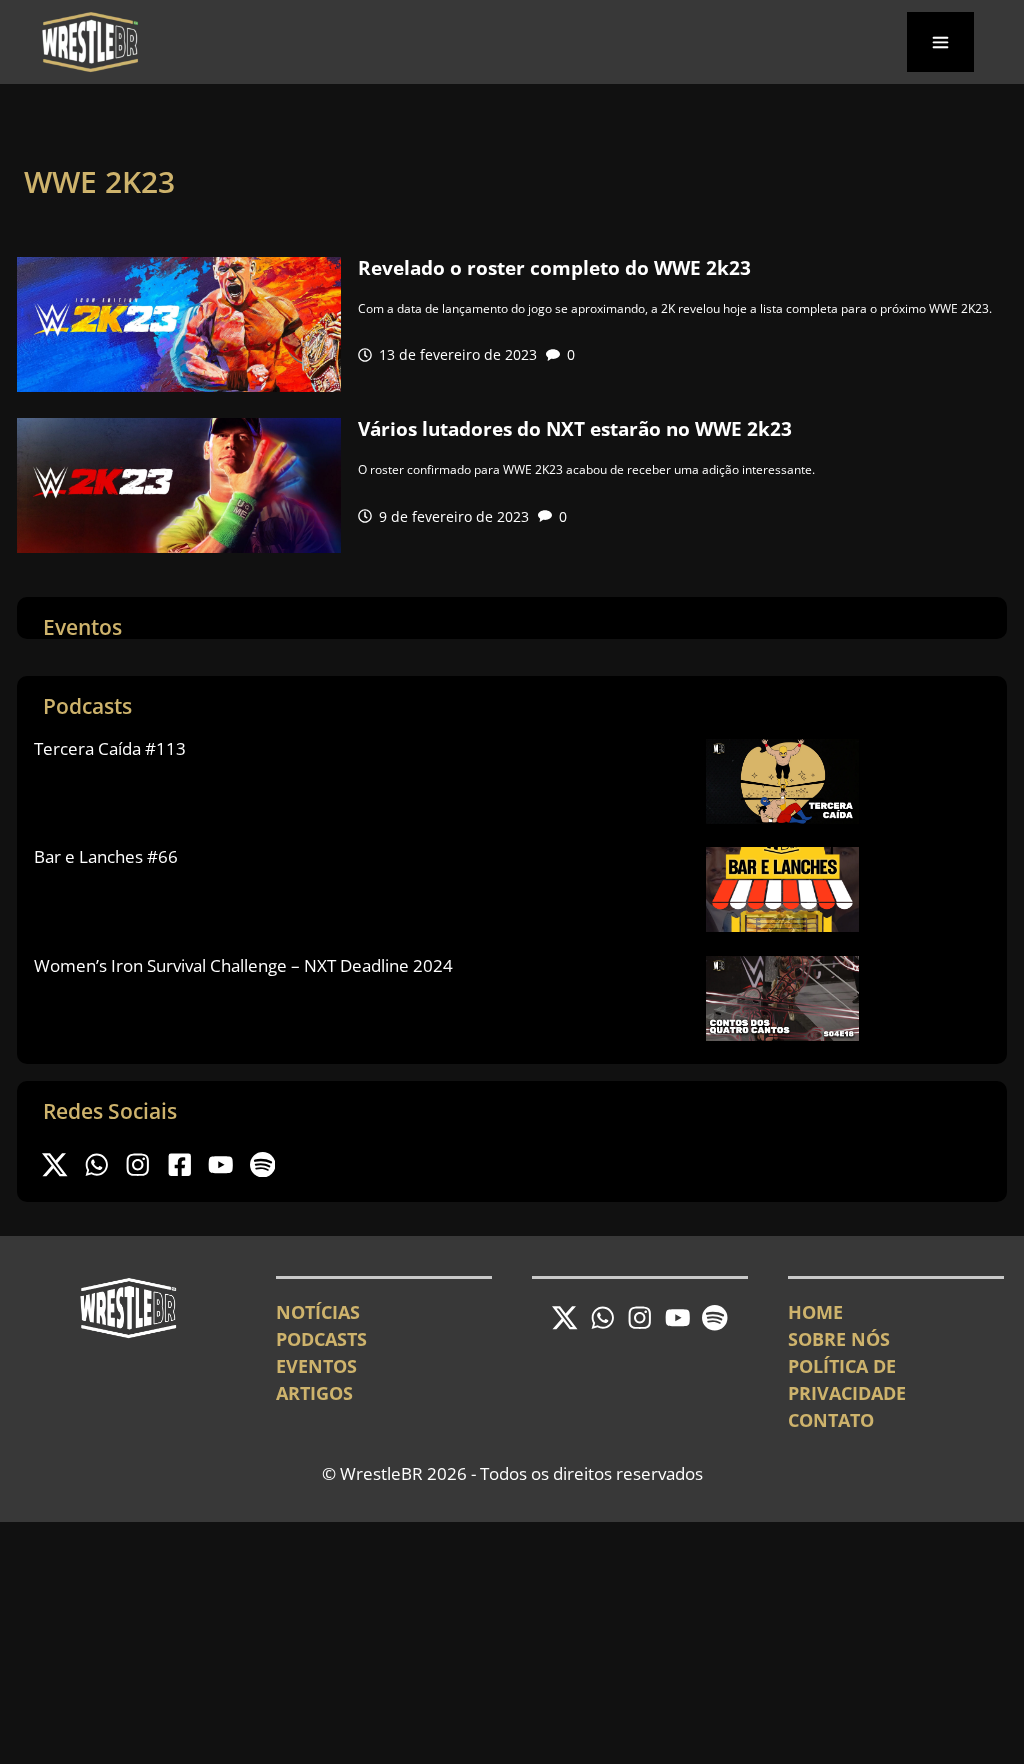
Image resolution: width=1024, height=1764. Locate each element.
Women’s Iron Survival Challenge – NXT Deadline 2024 (243, 965)
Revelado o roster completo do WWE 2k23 (554, 268)
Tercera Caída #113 (110, 748)
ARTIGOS (314, 1393)
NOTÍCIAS (318, 1312)
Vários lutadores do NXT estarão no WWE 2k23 (575, 429)
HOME (815, 1312)
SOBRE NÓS (839, 1339)
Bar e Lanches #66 (106, 856)
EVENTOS (316, 1366)
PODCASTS (321, 1339)
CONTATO (831, 1420)
